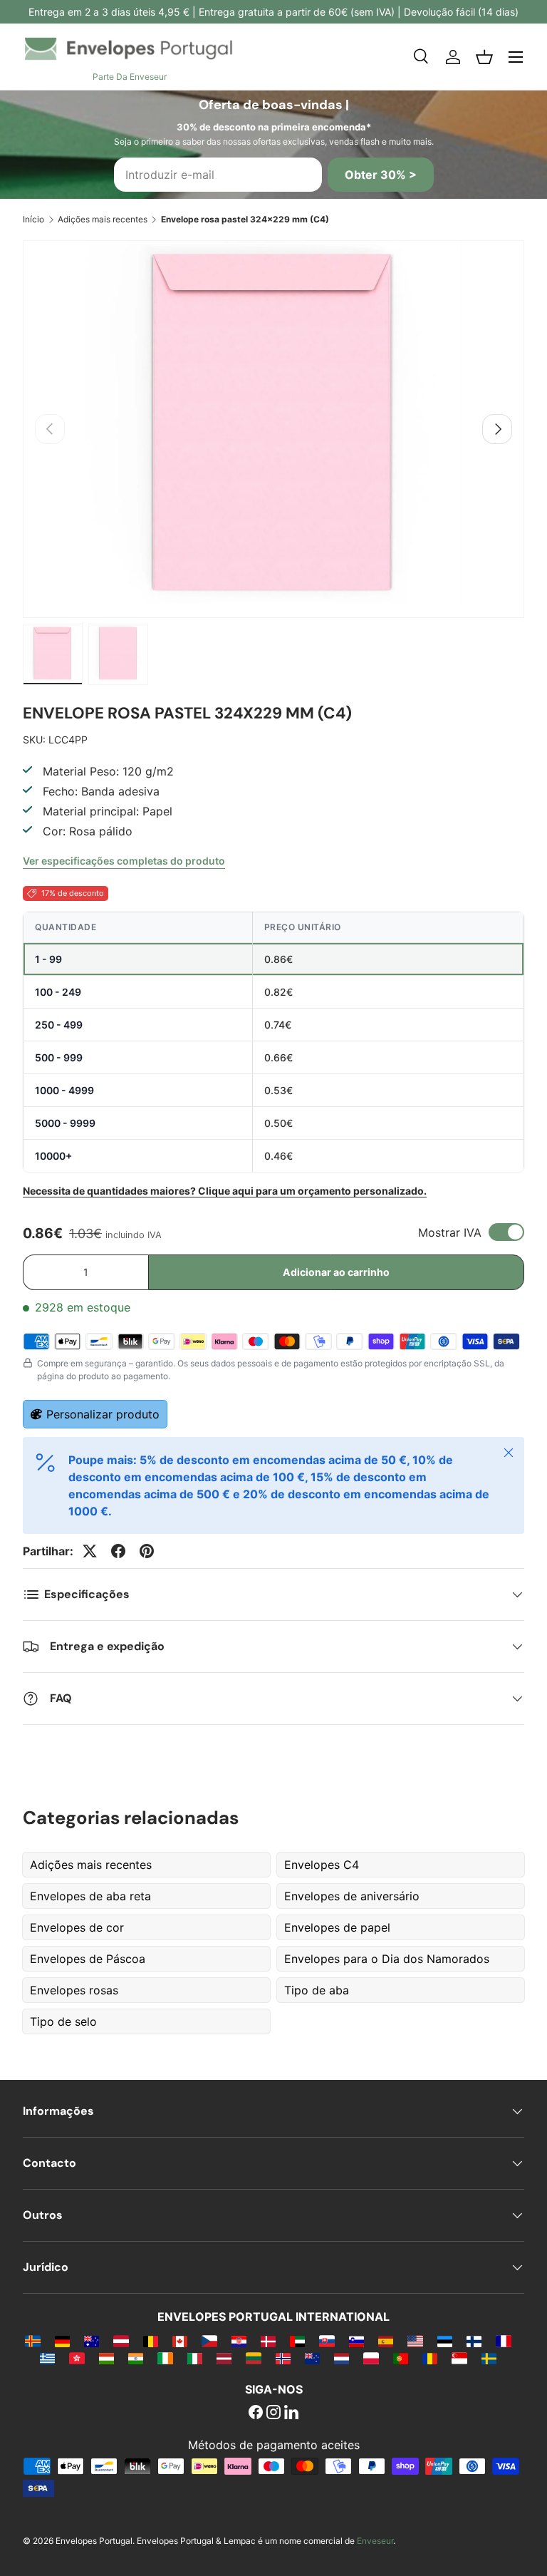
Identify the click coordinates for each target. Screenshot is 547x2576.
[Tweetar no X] (90, 1551)
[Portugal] (401, 2358)
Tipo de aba (317, 1990)
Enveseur (375, 2541)
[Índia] (136, 2358)
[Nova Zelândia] (312, 2358)
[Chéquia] (209, 2341)
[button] (484, 57)
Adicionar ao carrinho (336, 1272)
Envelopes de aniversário (352, 1896)
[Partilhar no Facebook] (118, 1551)
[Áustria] (121, 2341)
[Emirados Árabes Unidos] (297, 2341)
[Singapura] (459, 2358)
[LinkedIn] (291, 2413)
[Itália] (195, 2358)
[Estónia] (445, 2341)
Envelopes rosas (74, 1990)
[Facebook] (256, 2413)
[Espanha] (386, 2341)
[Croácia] (239, 2341)
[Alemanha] (62, 2341)
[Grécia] (47, 2358)
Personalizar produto (103, 1414)
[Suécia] (489, 2358)
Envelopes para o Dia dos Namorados (387, 1959)
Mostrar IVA (450, 1232)
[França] (503, 2341)
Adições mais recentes (103, 219)
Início (33, 219)
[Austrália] (92, 2341)
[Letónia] (224, 2358)
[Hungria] (106, 2358)
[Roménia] (430, 2358)
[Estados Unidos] (415, 2341)
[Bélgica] (151, 2341)
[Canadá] (180, 2341)
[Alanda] (32, 2341)
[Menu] (516, 57)
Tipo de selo (63, 2021)
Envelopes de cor (77, 1927)
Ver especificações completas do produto (124, 861)
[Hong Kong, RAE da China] (77, 2358)
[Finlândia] (474, 2341)
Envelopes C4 (322, 1865)
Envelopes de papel (337, 1927)
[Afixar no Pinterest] (147, 1551)
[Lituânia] (253, 2358)
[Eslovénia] (356, 2341)
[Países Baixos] (342, 2358)
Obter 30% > (381, 175)
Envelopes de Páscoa (88, 1959)
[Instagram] (273, 2413)
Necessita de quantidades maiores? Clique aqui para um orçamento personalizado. (225, 1191)
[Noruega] (283, 2358)
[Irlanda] (165, 2358)
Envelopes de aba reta (90, 1896)
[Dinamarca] (268, 2341)
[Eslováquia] (327, 2341)
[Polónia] (371, 2358)
